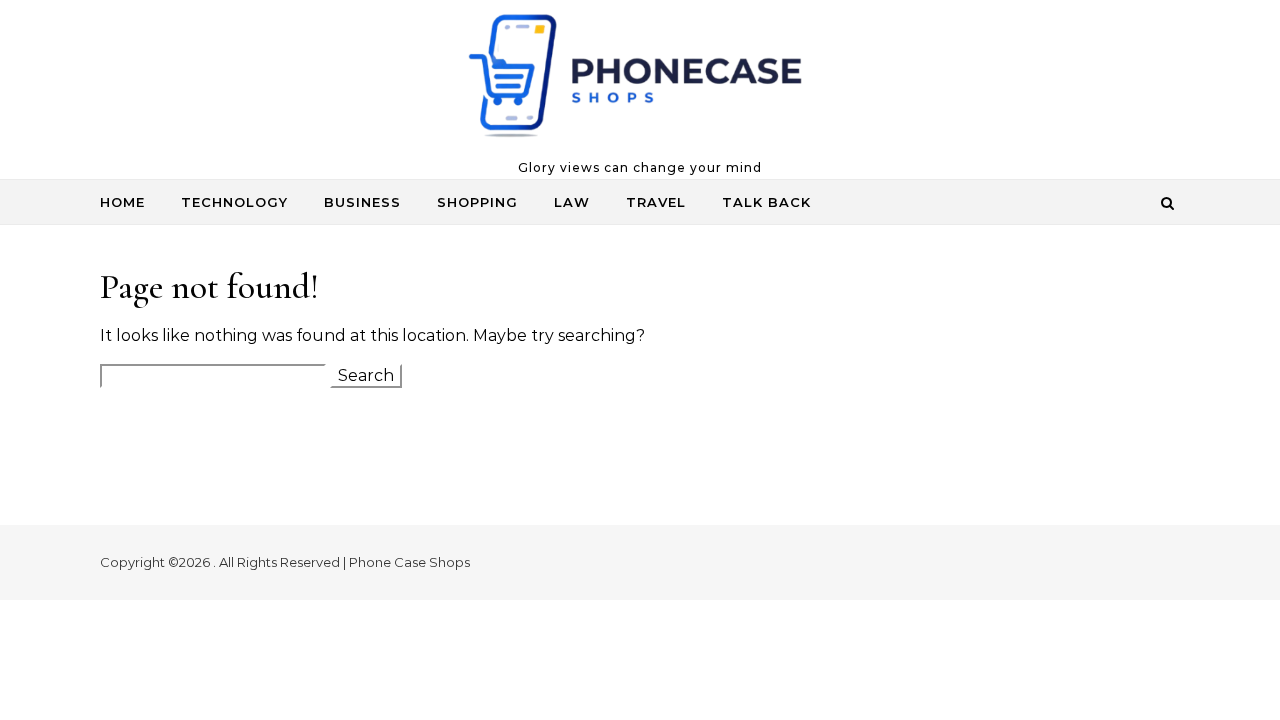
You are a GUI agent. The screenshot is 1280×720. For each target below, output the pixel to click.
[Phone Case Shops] (640, 80)
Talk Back (766, 202)
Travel (656, 202)
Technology (234, 202)
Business (362, 202)
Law (572, 202)
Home (122, 202)
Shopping (477, 202)
